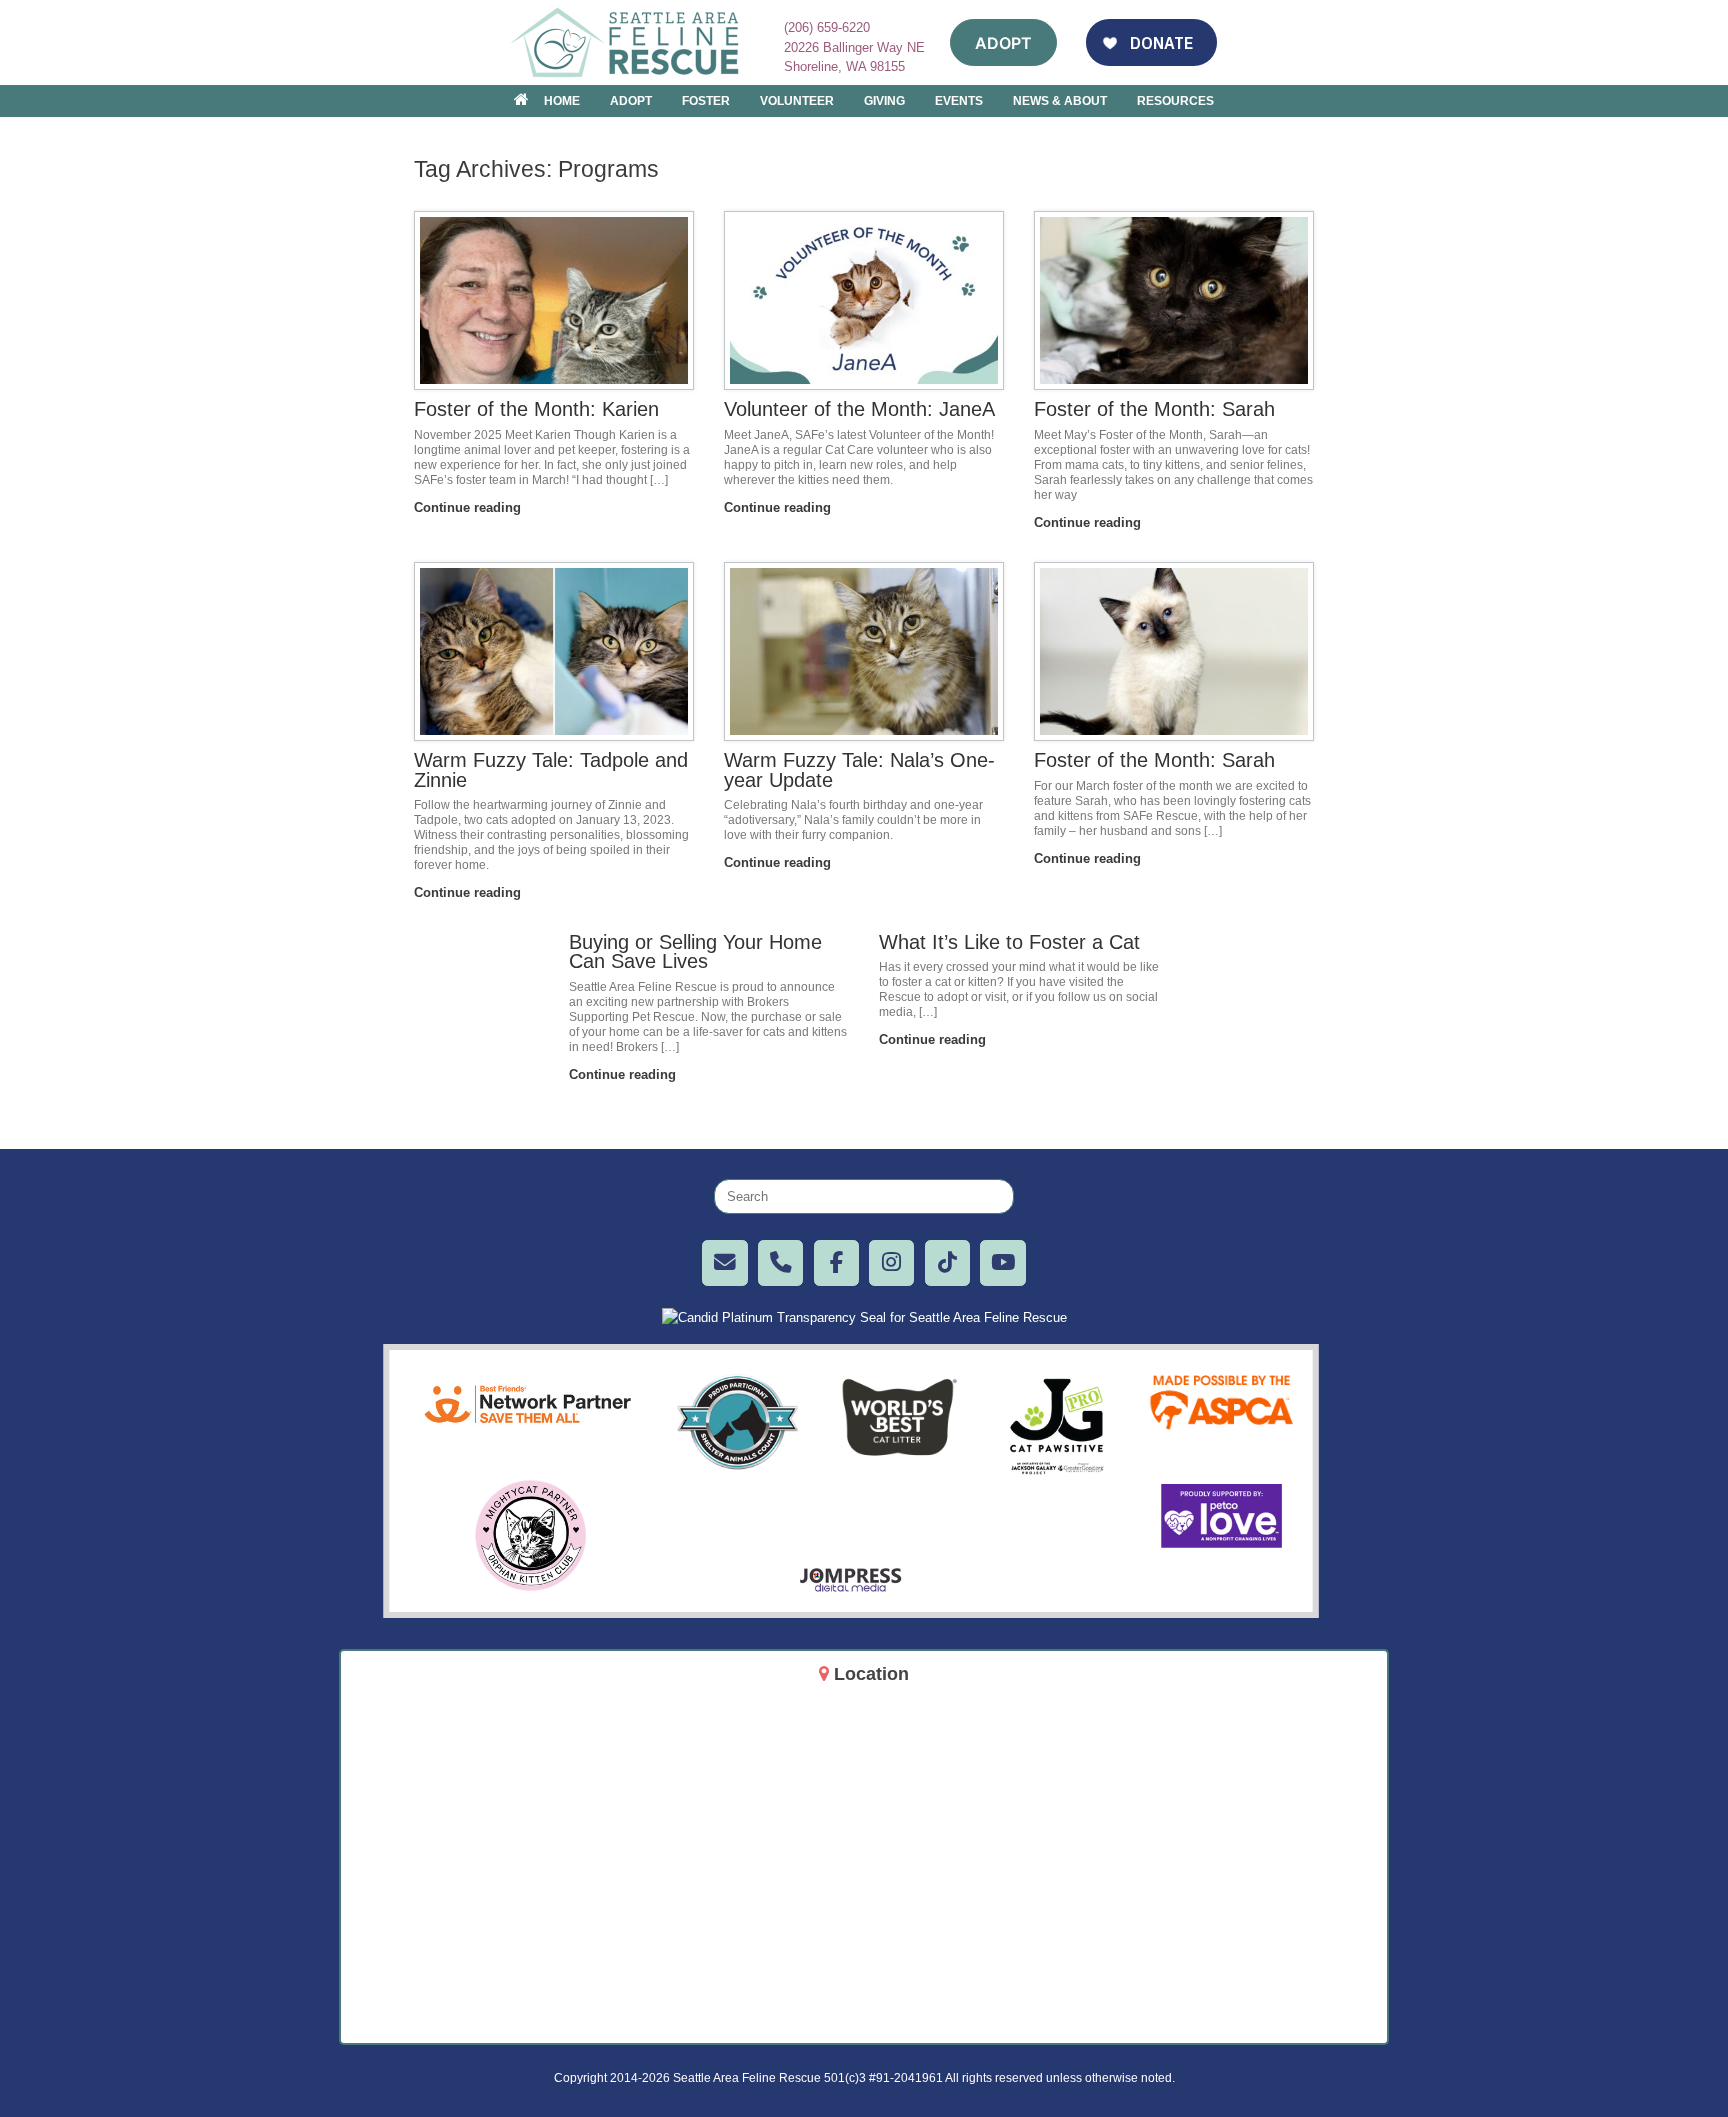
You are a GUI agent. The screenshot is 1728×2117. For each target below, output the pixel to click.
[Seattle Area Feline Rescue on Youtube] (1002, 1262)
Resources (1175, 101)
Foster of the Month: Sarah (1154, 409)
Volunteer (797, 101)
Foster (706, 101)
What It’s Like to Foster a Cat (1009, 942)
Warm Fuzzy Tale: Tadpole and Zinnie (551, 770)
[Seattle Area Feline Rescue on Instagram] (891, 1262)
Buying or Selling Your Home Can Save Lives (695, 952)
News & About (1060, 101)
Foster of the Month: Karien (536, 409)
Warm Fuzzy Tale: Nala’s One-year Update (859, 770)
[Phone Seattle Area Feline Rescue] (780, 1262)
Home (562, 101)
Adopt (631, 101)
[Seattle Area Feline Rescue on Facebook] (836, 1262)
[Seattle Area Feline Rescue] (627, 42)
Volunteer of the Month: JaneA (859, 409)
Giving (884, 101)
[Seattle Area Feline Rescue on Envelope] (724, 1262)
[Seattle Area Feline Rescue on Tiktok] (947, 1262)
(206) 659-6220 (827, 27)
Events (959, 101)
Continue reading (469, 507)
